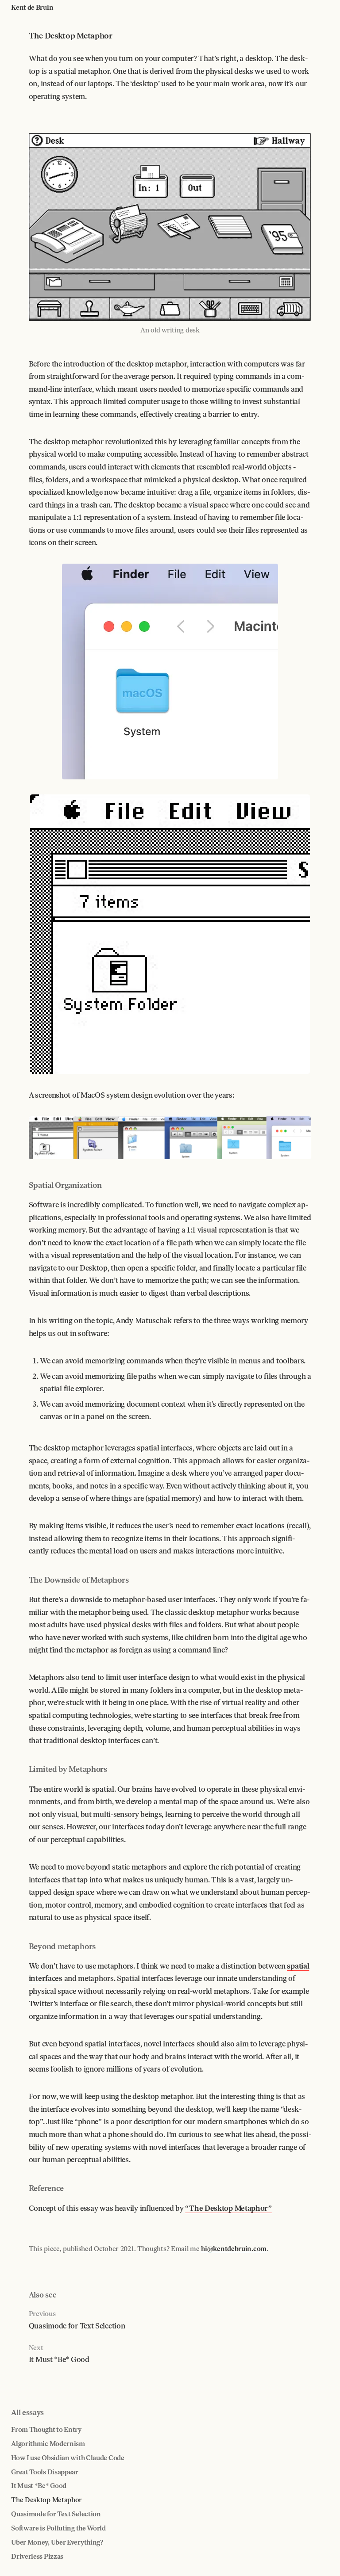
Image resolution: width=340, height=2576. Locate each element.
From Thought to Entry (46, 2430)
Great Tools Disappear (45, 2472)
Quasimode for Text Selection (56, 2514)
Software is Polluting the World (58, 2528)
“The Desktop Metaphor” (228, 2208)
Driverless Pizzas (37, 2557)
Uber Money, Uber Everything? (57, 2542)
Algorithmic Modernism (48, 2444)
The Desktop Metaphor (46, 2500)
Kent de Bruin (32, 8)
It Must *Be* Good (39, 2486)
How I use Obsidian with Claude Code (68, 2458)
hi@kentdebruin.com (234, 2249)
